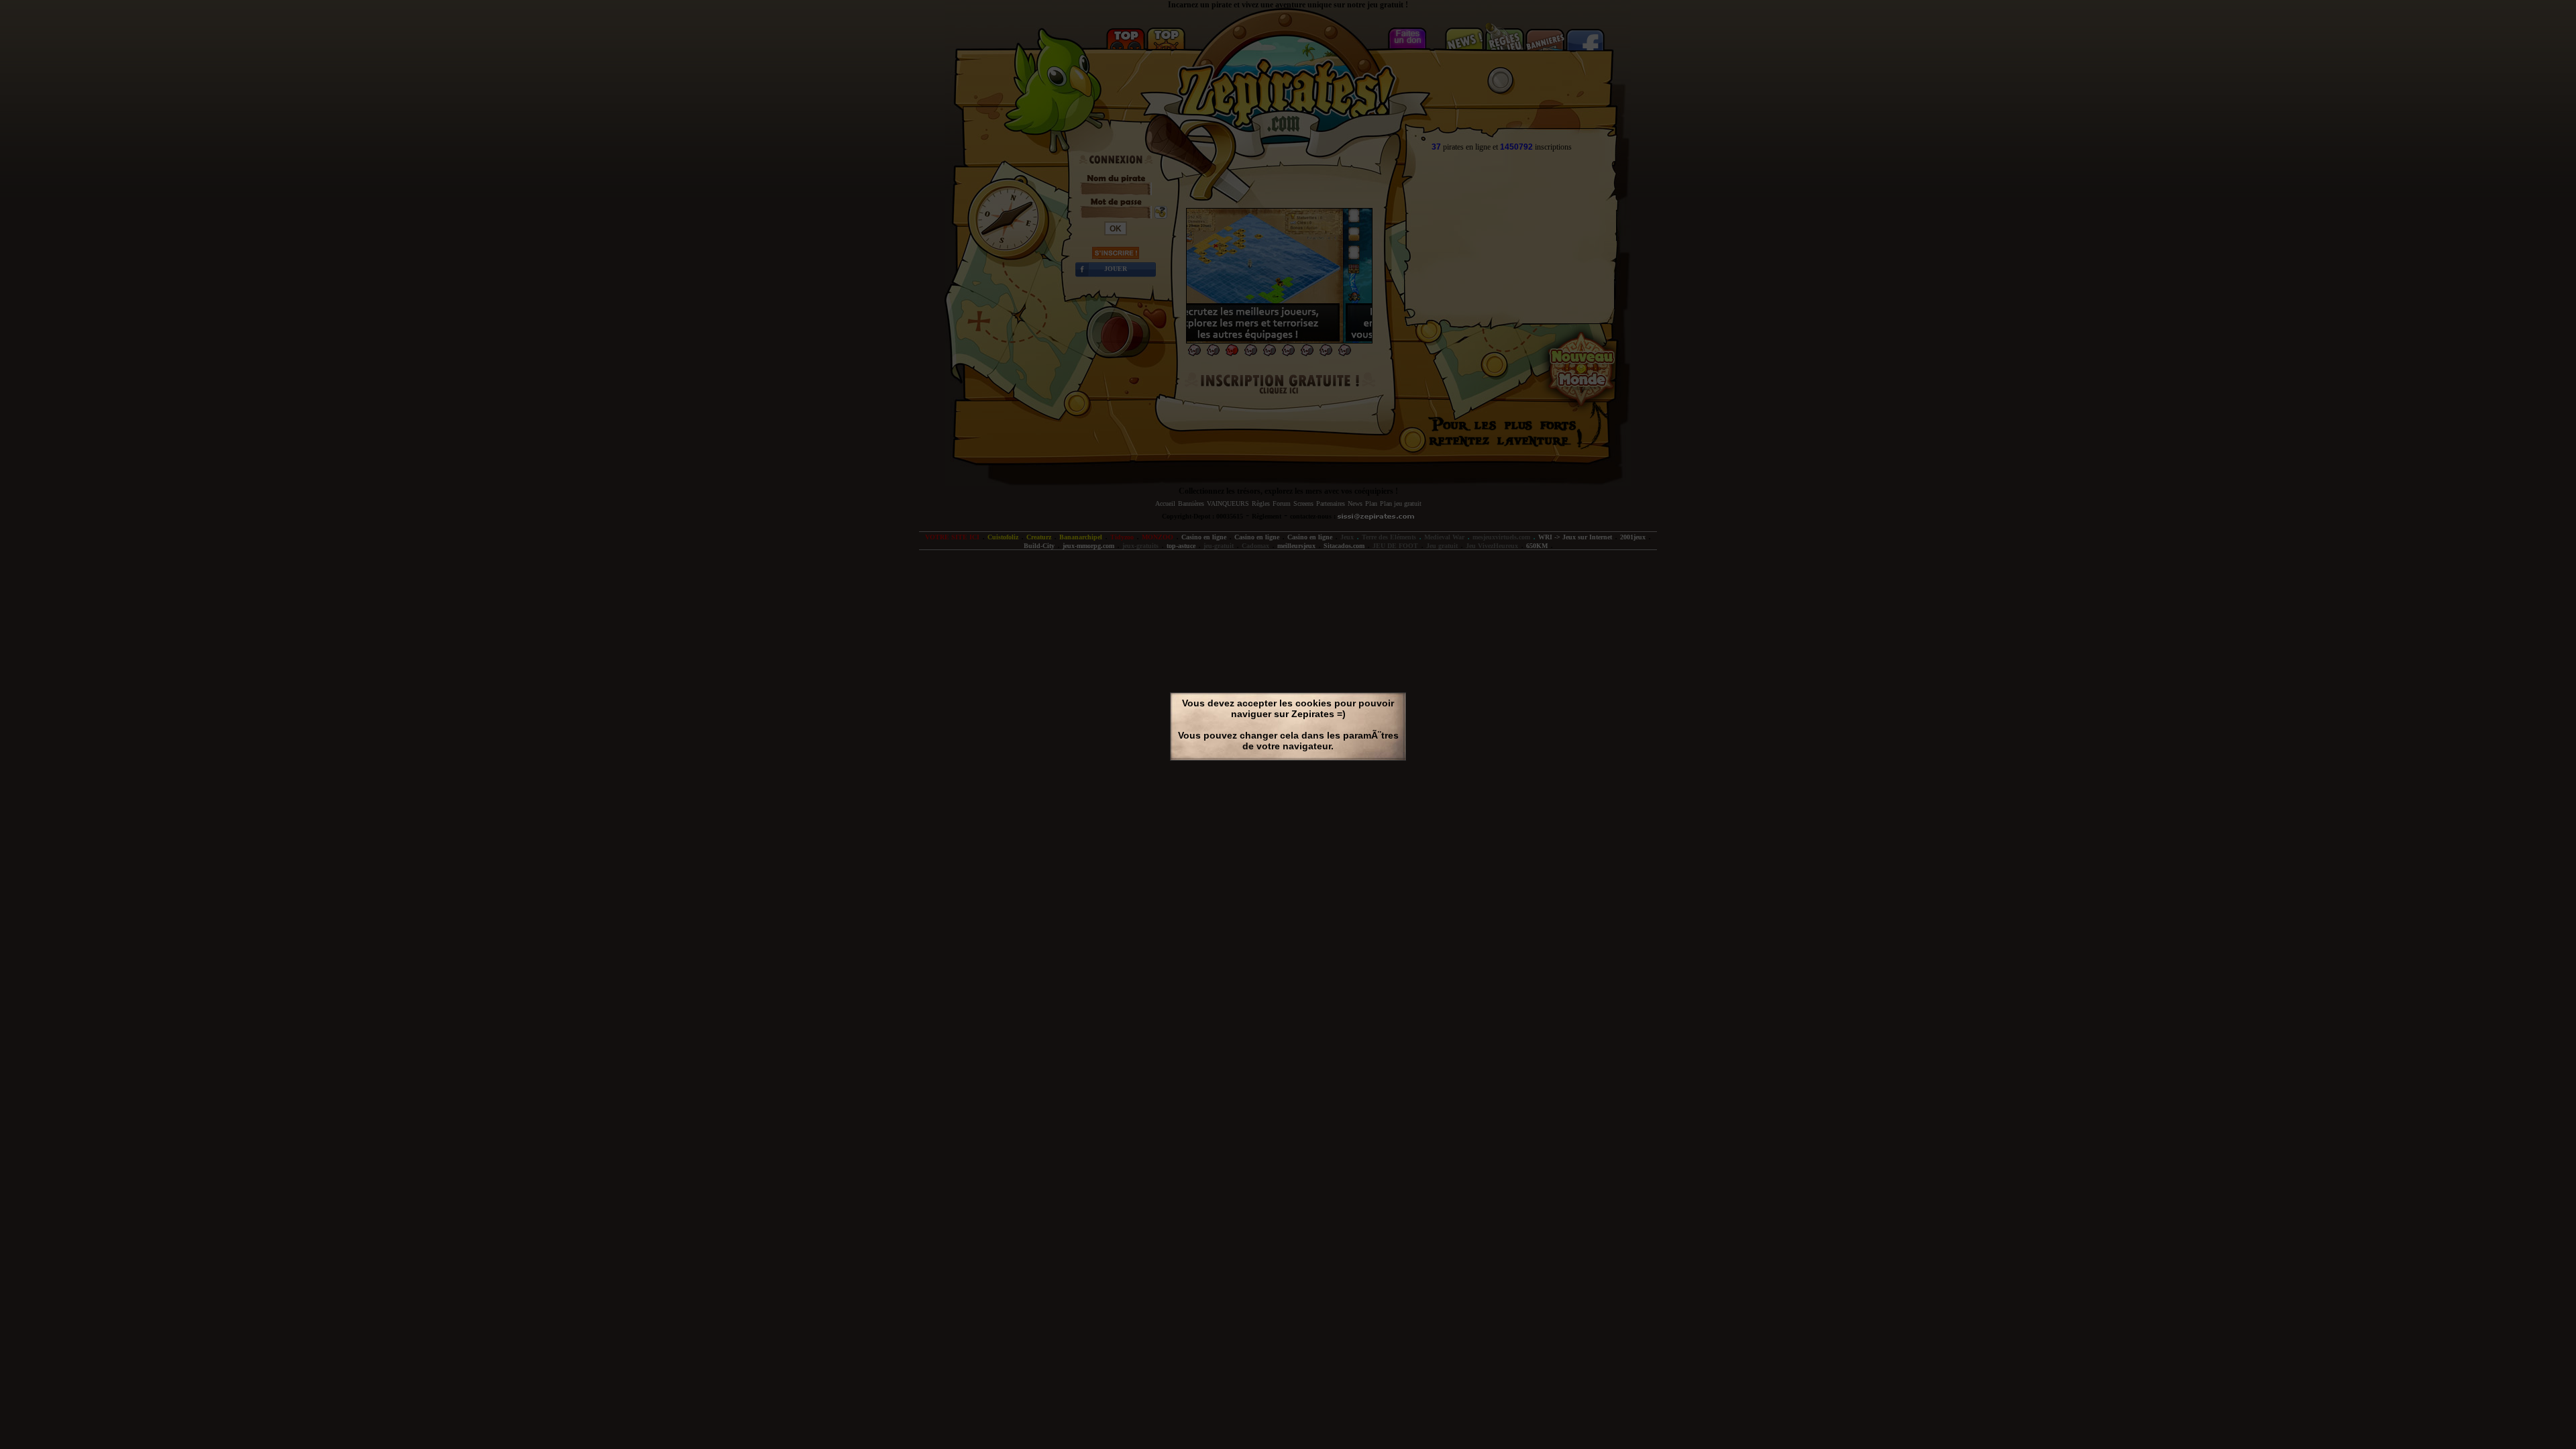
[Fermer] (1401, 767)
